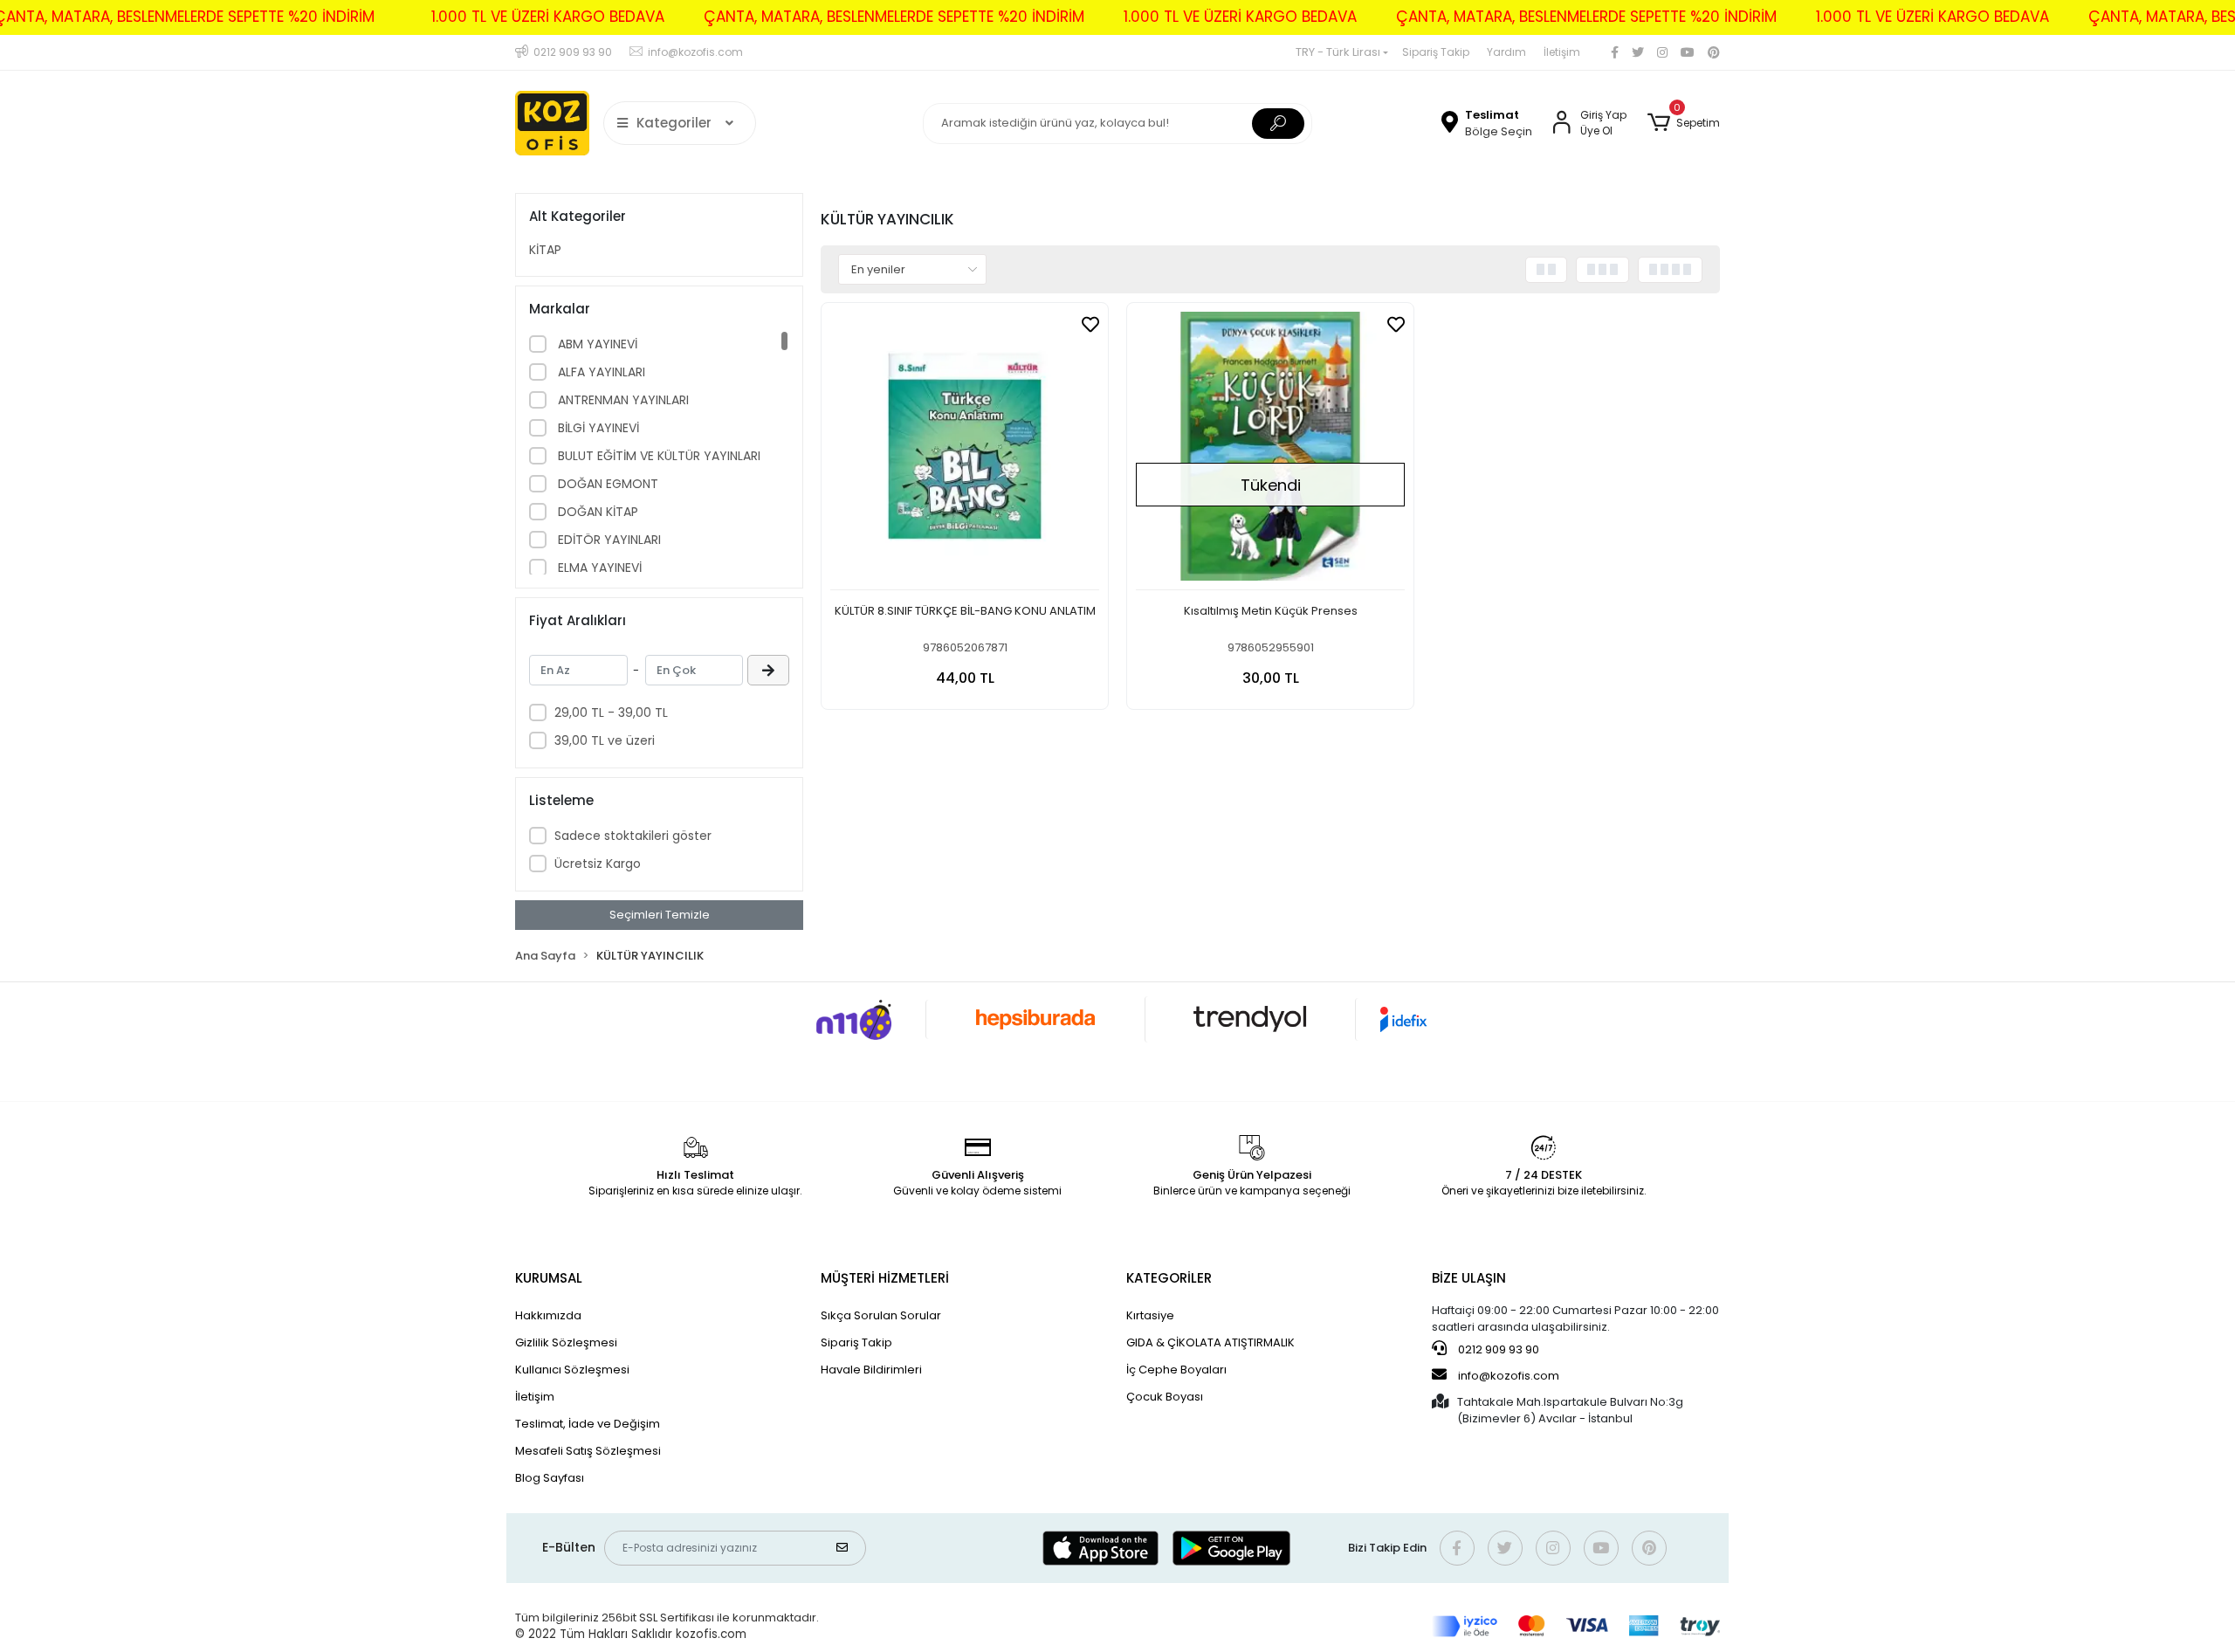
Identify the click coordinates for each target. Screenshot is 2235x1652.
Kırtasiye (1150, 1315)
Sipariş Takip (1436, 52)
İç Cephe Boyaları (1176, 1370)
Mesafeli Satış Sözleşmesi (588, 1451)
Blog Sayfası (550, 1478)
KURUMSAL (549, 1278)
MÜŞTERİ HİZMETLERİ (885, 1278)
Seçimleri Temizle (660, 915)
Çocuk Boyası (1165, 1397)
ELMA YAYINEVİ (598, 568)
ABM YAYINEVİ (596, 344)
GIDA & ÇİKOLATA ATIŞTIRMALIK (1210, 1342)
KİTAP (545, 250)
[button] (1684, 123)
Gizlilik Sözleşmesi (566, 1342)
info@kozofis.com (1509, 1376)
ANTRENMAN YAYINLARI (622, 400)
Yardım (1506, 52)
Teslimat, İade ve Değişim (588, 1424)
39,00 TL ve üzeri (605, 740)
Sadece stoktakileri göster (633, 836)
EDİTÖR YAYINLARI (608, 540)
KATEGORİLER (1169, 1278)
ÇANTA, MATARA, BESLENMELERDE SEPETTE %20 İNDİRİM (894, 17)
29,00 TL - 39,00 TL (611, 712)
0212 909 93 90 (1497, 1349)
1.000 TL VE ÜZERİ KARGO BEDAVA (548, 17)
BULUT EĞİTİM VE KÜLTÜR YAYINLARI (657, 456)
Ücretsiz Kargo (598, 864)
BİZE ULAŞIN (1469, 1278)
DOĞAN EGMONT (606, 484)
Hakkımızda (548, 1315)
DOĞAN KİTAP (596, 512)
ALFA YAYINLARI (600, 372)
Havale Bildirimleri (871, 1370)
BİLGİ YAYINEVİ (597, 428)
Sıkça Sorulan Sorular (881, 1315)
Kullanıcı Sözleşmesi (572, 1370)
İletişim (1562, 52)
